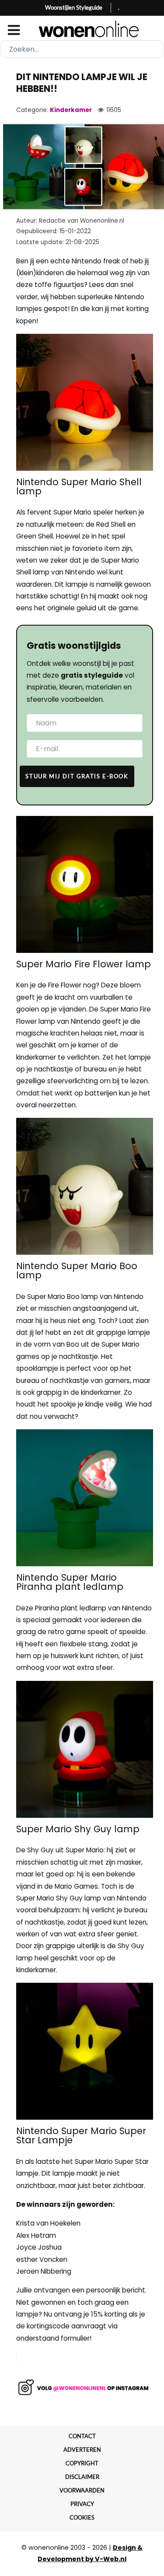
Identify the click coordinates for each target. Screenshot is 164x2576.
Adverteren (82, 2450)
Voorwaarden (82, 2490)
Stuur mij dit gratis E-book (77, 776)
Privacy (82, 2504)
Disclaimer (82, 2477)
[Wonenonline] (82, 29)
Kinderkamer (71, 110)
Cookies (82, 2517)
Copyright (82, 2463)
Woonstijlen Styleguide (74, 7)
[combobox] (82, 49)
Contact (82, 2436)
